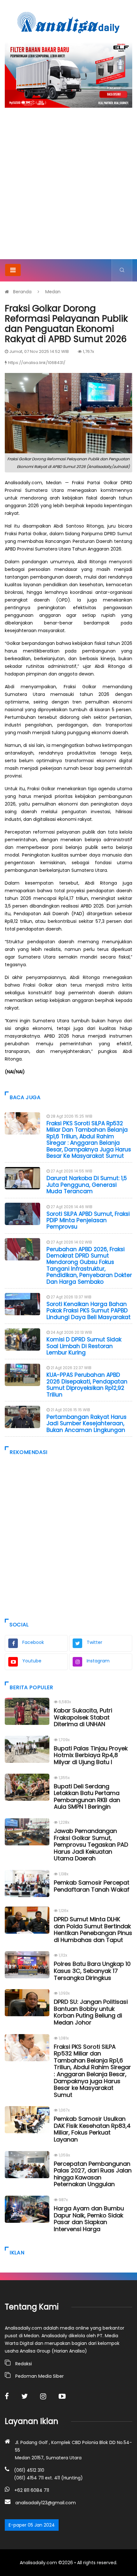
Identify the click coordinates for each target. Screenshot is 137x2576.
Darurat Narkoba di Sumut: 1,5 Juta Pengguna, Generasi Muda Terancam (87, 1185)
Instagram (98, 1661)
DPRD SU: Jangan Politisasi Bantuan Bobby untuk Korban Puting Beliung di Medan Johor (91, 2012)
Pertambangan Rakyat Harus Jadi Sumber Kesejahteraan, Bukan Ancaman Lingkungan (87, 1423)
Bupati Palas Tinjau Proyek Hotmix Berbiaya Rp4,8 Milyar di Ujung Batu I (91, 1755)
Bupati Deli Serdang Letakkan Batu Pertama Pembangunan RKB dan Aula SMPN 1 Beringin (87, 1797)
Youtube (32, 1661)
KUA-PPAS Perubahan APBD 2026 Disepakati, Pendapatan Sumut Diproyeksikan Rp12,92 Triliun (87, 1385)
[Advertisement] (68, 187)
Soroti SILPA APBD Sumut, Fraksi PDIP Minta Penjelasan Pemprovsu (88, 1220)
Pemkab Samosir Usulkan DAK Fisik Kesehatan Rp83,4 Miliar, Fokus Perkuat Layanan (92, 2129)
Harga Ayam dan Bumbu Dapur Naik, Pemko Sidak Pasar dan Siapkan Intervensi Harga (89, 2219)
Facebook (33, 1642)
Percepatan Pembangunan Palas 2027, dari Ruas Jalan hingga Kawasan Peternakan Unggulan (93, 2174)
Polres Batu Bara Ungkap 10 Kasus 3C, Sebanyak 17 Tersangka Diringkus (92, 1971)
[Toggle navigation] (13, 270)
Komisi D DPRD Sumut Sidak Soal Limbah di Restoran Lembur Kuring (84, 1346)
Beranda (22, 292)
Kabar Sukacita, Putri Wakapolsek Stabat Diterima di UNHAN (83, 1717)
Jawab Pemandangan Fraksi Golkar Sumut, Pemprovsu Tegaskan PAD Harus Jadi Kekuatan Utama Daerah (91, 1845)
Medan (53, 292)
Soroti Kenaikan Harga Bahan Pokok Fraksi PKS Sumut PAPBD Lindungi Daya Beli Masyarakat (89, 1311)
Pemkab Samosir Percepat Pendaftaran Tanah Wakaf (92, 1886)
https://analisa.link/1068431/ (37, 363)
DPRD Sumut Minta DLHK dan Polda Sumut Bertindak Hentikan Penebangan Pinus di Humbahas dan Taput (93, 1930)
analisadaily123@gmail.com (46, 2503)
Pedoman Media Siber (40, 2376)
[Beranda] (68, 22)
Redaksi (24, 2364)
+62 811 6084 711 (32, 2490)
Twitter (94, 1642)
